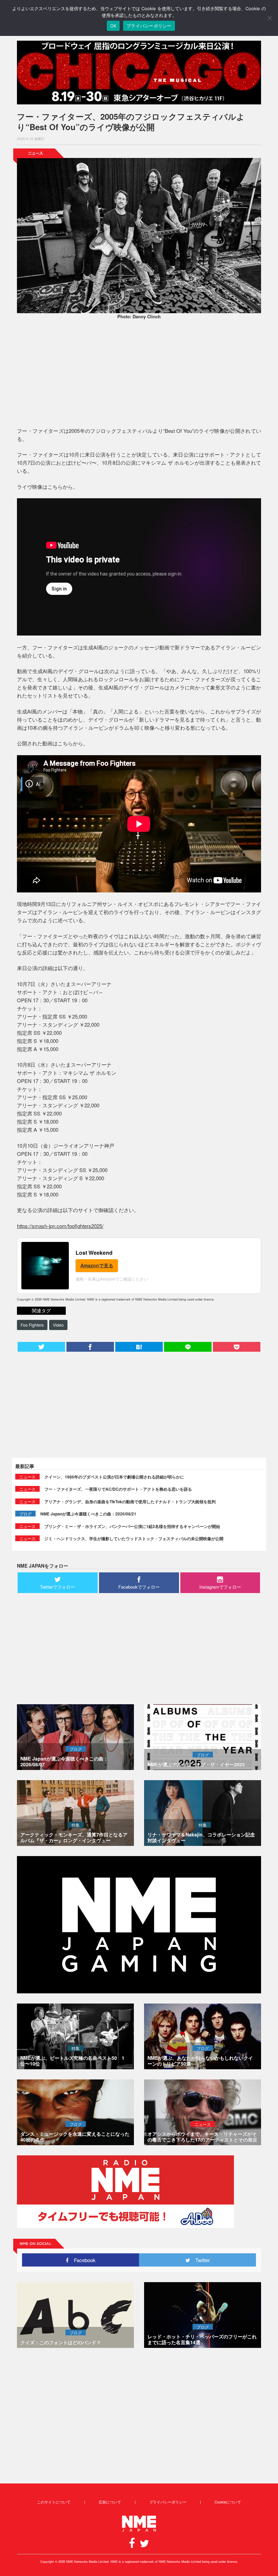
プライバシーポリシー (168, 2502)
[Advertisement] (139, 374)
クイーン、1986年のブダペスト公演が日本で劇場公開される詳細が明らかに (114, 1477)
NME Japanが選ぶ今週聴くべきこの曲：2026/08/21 (88, 1514)
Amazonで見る (97, 1265)
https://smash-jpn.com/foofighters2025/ (60, 1226)
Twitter (200, 2260)
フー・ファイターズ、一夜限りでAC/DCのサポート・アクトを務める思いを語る (118, 1489)
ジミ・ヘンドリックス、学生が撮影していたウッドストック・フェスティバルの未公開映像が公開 (134, 1538)
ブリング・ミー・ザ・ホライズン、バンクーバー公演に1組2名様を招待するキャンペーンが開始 (132, 1526)
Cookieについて (228, 2502)
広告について (110, 2502)
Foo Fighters (32, 1325)
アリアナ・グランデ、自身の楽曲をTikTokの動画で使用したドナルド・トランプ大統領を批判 (130, 1502)
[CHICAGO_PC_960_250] (139, 73)
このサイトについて (54, 2502)
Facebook (82, 2260)
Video (58, 1325)
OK (113, 26)
